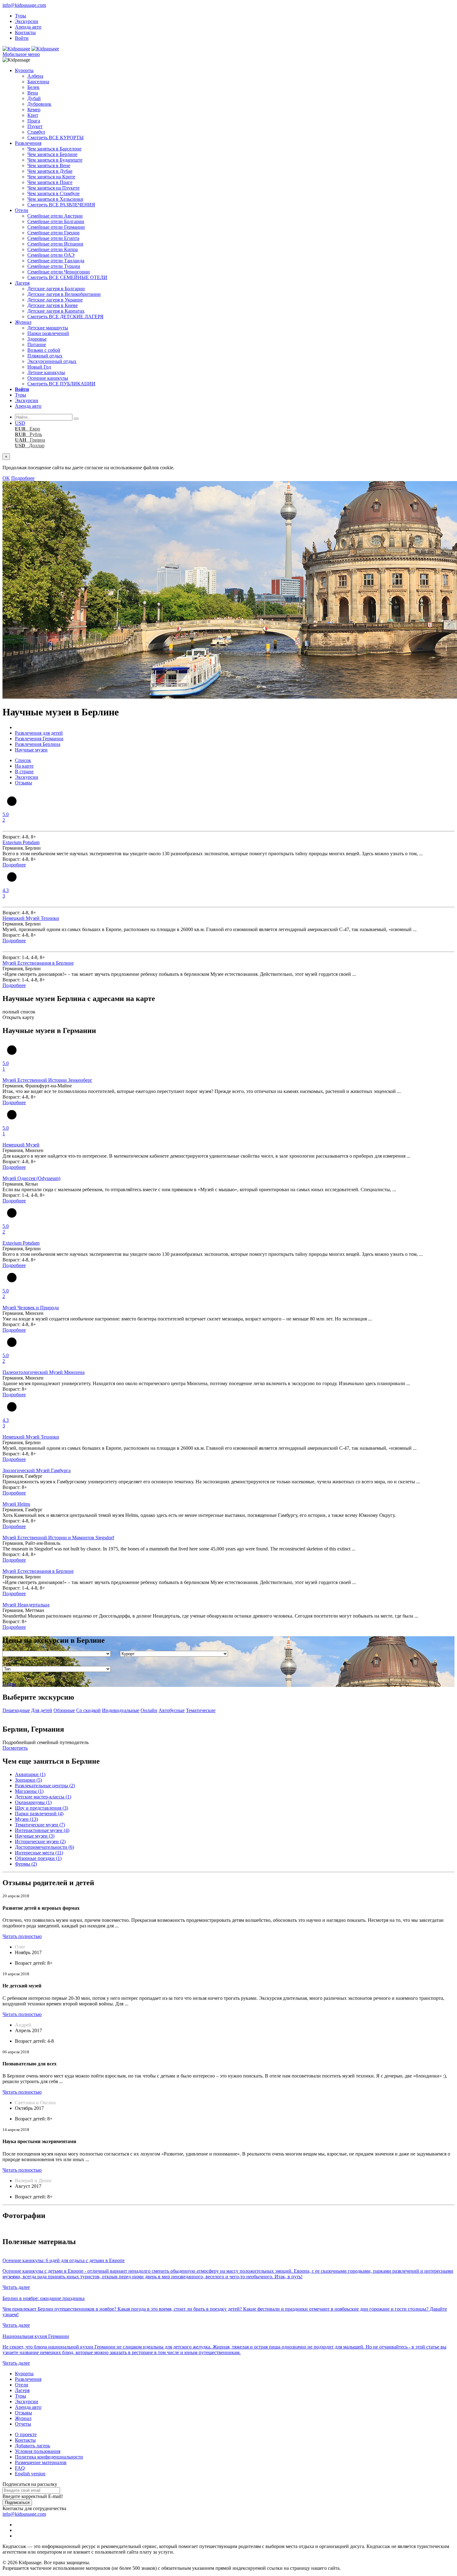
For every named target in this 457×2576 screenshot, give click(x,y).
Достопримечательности (44, 1847)
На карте (24, 766)
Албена (35, 76)
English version (30, 2474)
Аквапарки (30, 1774)
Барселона (38, 82)
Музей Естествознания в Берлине (38, 963)
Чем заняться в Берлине (52, 154)
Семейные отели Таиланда (56, 261)
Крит (33, 115)
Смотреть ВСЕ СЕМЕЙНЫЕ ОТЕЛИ (67, 277)
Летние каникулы (46, 372)
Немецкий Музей (21, 1145)
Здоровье (37, 339)
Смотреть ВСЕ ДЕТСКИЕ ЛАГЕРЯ (65, 317)
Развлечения (28, 143)
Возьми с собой (44, 350)
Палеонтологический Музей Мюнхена (44, 1372)
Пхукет (35, 126)
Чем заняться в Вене (49, 165)
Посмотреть (15, 1748)
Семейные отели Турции (54, 266)
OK (6, 478)
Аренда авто (28, 27)
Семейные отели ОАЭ (51, 255)
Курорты (24, 70)
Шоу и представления (42, 1808)
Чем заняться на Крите (51, 177)
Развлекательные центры (45, 1786)
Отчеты (23, 2424)
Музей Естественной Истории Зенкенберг (47, 1080)
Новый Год (39, 367)
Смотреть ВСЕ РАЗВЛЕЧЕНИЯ (61, 205)
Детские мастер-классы (43, 1797)
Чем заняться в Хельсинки (55, 199)
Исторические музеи (40, 1841)
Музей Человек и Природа (31, 1308)
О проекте (26, 2434)
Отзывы (23, 783)
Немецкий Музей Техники (31, 918)
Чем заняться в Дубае (50, 171)
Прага (34, 121)
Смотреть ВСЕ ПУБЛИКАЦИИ (61, 384)
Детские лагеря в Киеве (53, 305)
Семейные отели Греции (53, 233)
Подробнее (23, 478)
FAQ (20, 2468)
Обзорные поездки (38, 1858)
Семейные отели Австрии (55, 216)
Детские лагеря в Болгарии (56, 289)
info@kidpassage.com (24, 5)
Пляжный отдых (45, 356)
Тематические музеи (40, 1825)
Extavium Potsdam (21, 842)
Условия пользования (38, 2451)
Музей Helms (16, 1504)
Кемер (34, 110)
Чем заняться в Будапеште (55, 160)
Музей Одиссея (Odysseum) (31, 1178)
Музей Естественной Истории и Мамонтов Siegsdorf (58, 1538)
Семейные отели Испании (55, 244)
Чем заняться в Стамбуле (53, 193)
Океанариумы (33, 1802)
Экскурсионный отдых (52, 361)
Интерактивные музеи (42, 1830)
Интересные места (39, 1853)
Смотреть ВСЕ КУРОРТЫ (55, 138)
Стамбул (36, 132)
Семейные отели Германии (56, 227)
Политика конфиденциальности (49, 2457)
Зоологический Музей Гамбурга (37, 1470)
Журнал (23, 322)
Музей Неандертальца (26, 1605)
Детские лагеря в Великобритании (64, 294)
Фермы (26, 1864)
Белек (33, 87)
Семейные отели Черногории (59, 272)
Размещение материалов (41, 2462)
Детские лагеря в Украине (55, 300)
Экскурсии (27, 21)
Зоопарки (28, 1780)
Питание (37, 344)
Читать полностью (22, 1936)
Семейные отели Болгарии (56, 221)
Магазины (29, 1791)
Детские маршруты (48, 328)
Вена (33, 93)
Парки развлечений (48, 333)
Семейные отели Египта (53, 238)
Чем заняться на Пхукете (53, 188)
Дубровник (39, 104)
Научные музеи (35, 1836)
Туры (21, 16)
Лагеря (22, 283)
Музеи (26, 1819)
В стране (24, 771)
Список (23, 760)
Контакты (25, 32)
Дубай (34, 98)
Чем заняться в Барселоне (54, 149)
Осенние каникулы (48, 378)
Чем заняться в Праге (50, 182)
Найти (9, 1684)
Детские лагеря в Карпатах (56, 311)
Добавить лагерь (32, 2446)
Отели (22, 210)
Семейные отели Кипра (53, 249)
